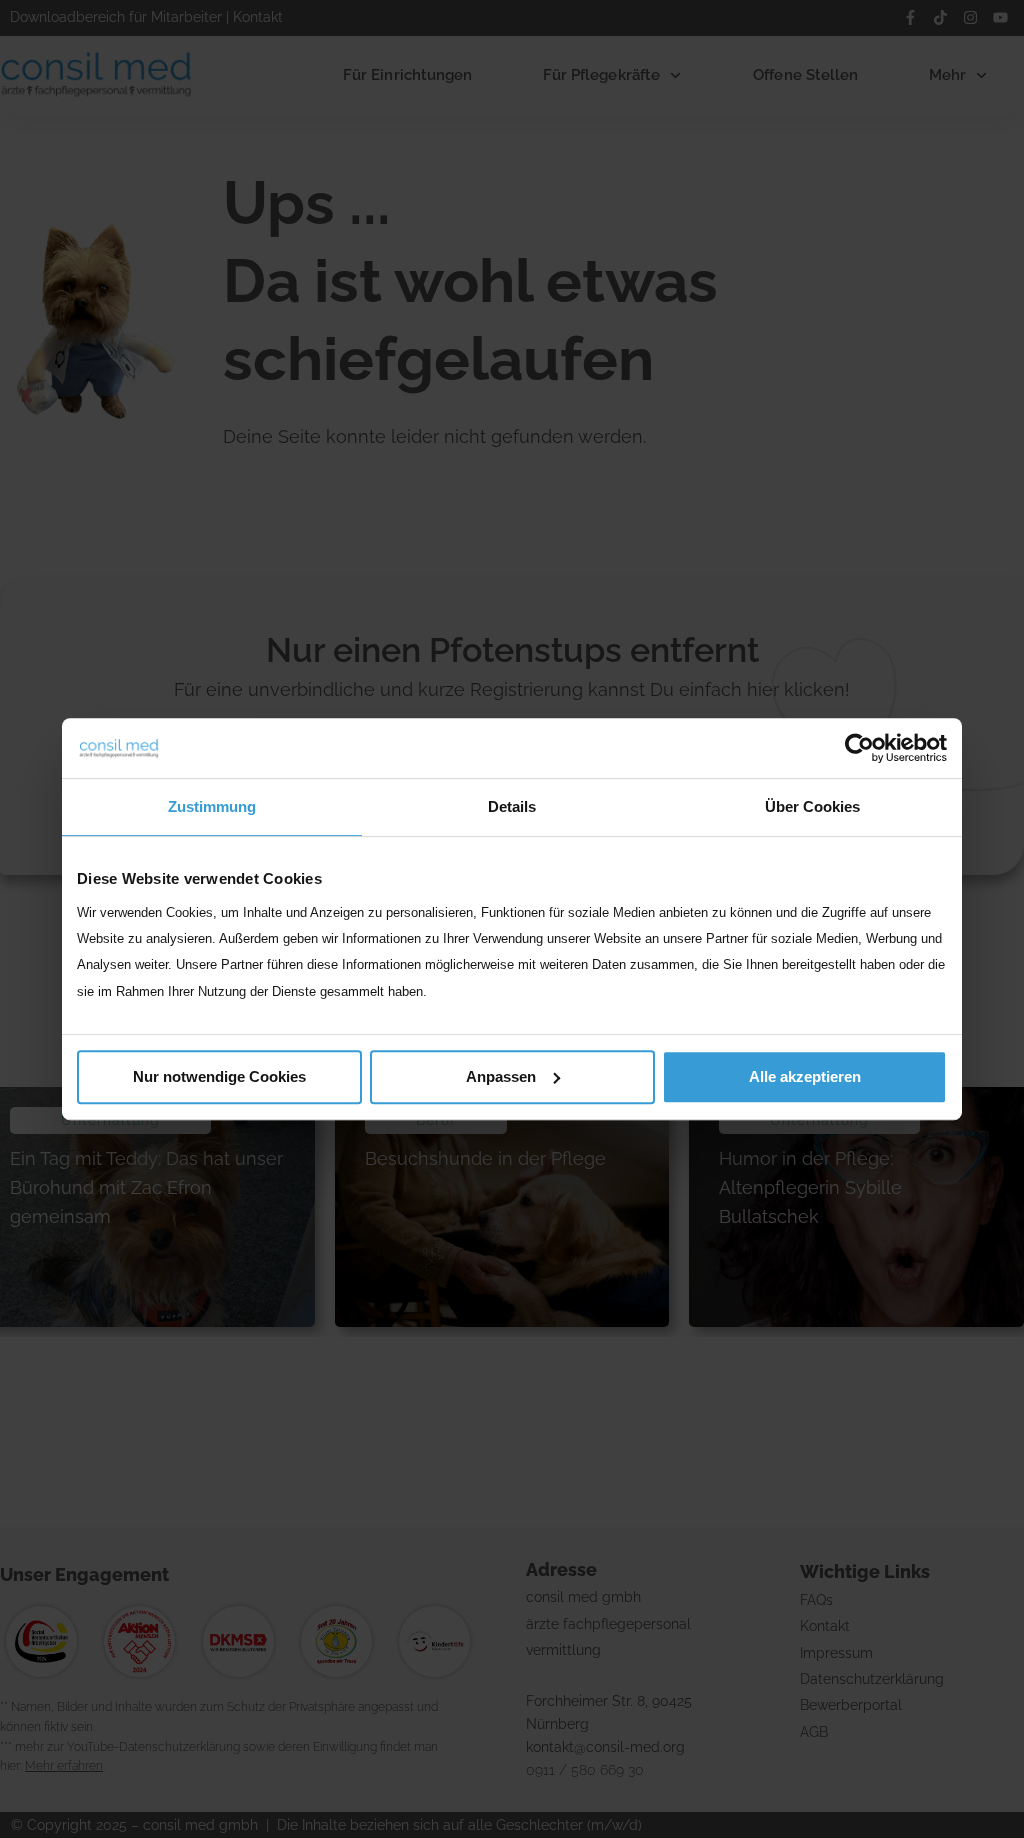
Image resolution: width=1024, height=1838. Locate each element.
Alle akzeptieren (805, 1076)
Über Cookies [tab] (812, 806)
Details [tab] (512, 806)
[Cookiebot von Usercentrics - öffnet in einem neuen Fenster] (859, 748)
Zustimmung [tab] (212, 806)
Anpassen (501, 1076)
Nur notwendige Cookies (219, 1076)
